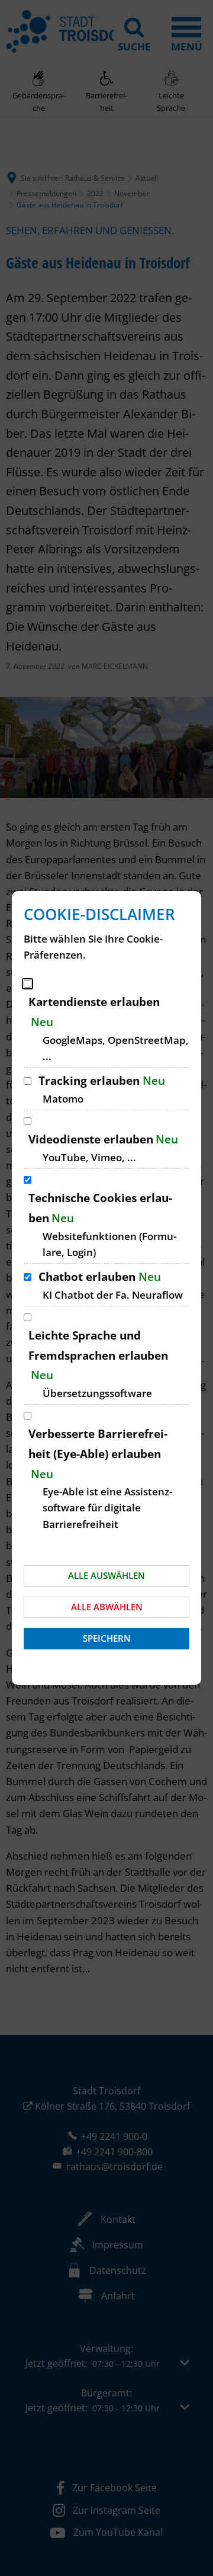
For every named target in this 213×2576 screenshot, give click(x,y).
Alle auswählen (106, 1575)
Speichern (107, 1638)
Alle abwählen (107, 1607)
